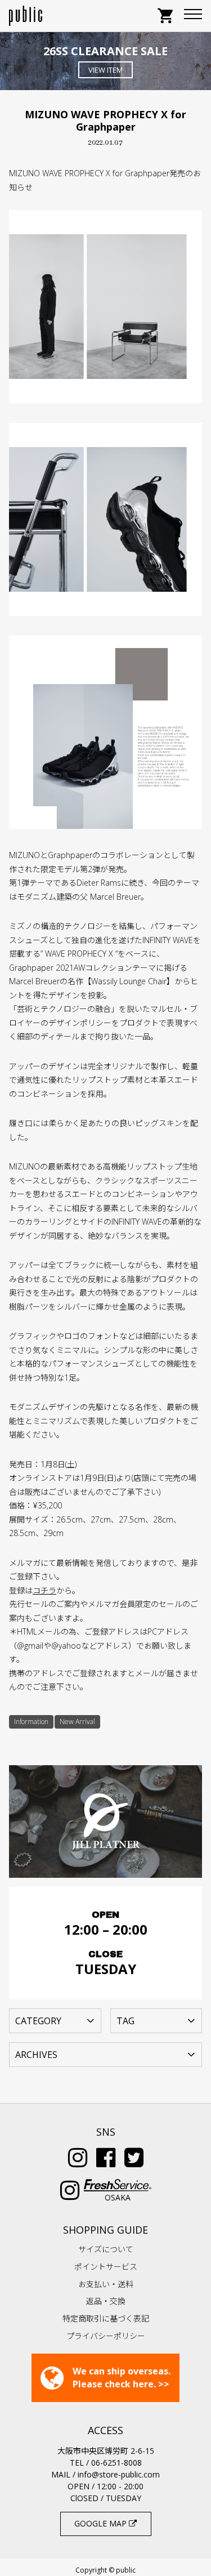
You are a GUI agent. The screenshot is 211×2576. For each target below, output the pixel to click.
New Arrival (77, 1722)
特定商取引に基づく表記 (106, 2318)
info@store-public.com (119, 2474)
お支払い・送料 (106, 2284)
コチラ (44, 1590)
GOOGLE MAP (102, 2523)
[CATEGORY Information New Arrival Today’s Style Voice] (55, 2020)
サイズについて (106, 2249)
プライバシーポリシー (106, 2336)
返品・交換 (106, 2301)
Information (31, 1722)
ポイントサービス (106, 2267)
